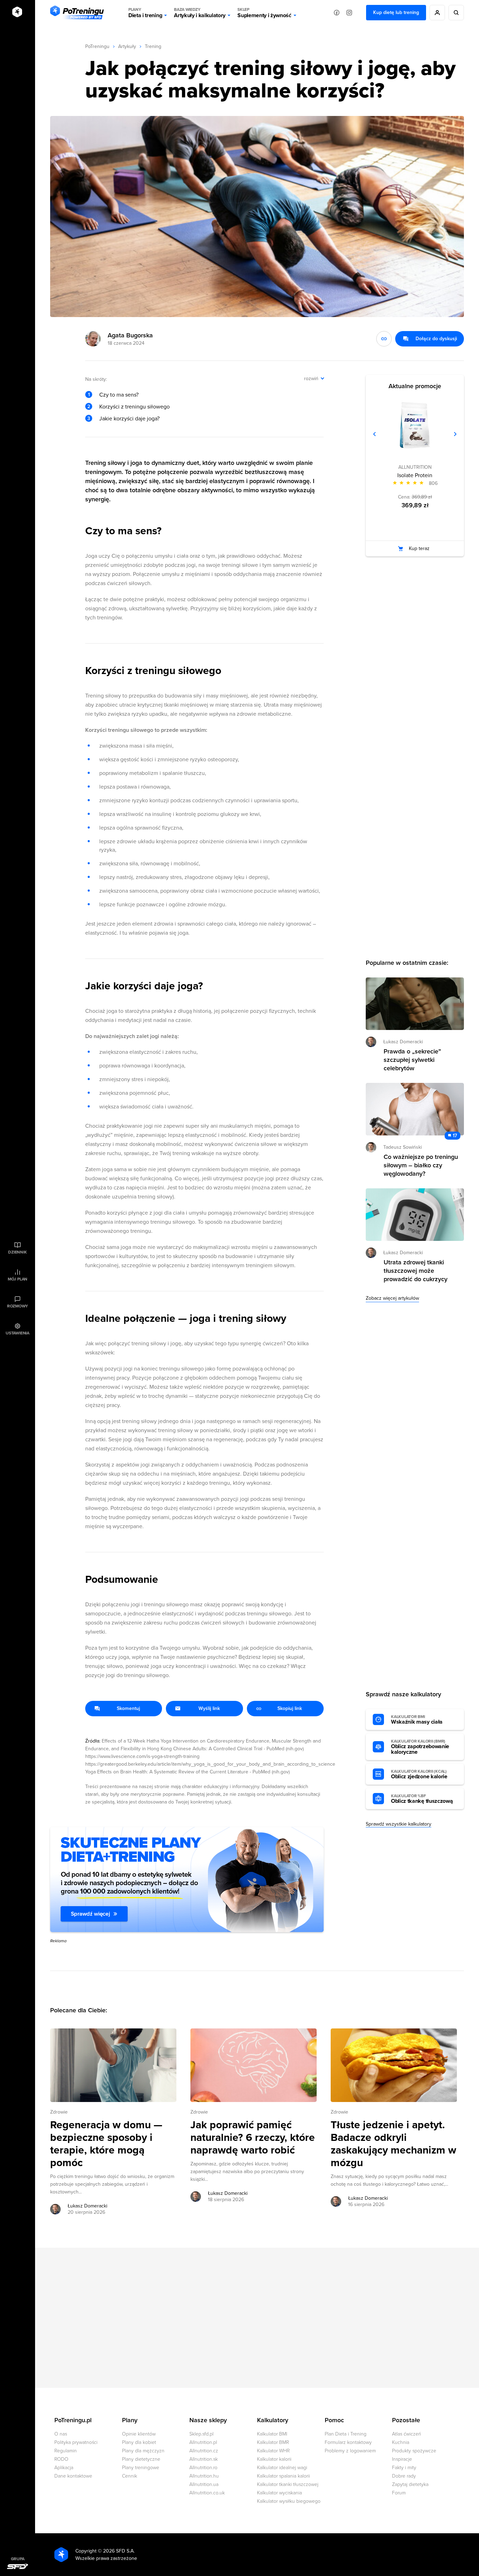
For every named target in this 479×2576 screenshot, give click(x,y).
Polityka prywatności (76, 2442)
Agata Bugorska (130, 335)
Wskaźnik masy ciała (417, 1720)
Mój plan (18, 1279)
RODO (61, 2459)
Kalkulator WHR (273, 2451)
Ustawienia (18, 1333)
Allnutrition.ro (203, 2468)
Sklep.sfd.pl (201, 2434)
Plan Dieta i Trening (346, 2434)
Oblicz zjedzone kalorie (419, 1774)
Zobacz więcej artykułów (392, 1298)
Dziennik (17, 1252)
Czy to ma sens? (119, 395)
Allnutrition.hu (204, 2476)
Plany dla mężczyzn (143, 2451)
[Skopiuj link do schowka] (384, 339)
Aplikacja (64, 2468)
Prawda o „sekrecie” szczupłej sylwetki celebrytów (412, 1060)
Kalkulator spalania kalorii (284, 2476)
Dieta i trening (145, 13)
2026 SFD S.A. (119, 2551)
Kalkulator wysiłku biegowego (289, 2501)
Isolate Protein (415, 475)
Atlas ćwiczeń (407, 2434)
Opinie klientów (139, 2434)
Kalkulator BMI (272, 2434)
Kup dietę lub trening (396, 12)
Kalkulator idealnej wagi (282, 2468)
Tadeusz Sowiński (403, 1147)
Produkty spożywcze (414, 2451)
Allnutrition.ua (204, 2484)
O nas (61, 2434)
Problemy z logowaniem (350, 2451)
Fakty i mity (404, 2468)
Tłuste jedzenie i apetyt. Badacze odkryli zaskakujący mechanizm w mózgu (393, 2144)
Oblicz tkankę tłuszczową (422, 1799)
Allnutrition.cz (204, 2451)
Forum (399, 2493)
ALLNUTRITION (415, 467)
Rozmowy (18, 1306)
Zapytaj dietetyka (410, 2484)
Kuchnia (401, 2442)
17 (455, 1136)
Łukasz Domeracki (87, 2206)
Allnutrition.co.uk (207, 2493)
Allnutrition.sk (204, 2459)
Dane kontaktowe (73, 2476)
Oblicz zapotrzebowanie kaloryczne (420, 1747)
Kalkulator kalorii (274, 2459)
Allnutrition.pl (203, 2442)
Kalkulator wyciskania (279, 2493)
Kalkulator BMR (273, 2442)
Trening (153, 46)
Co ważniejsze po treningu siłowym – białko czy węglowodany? (421, 1165)
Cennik (130, 2476)
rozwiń (311, 379)
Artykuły (127, 46)
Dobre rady (404, 2476)
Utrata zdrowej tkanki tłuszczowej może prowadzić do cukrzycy (416, 1271)
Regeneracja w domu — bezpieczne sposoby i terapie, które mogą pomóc (106, 2144)
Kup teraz (419, 548)
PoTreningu (97, 46)
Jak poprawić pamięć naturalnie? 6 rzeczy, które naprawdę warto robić (253, 2138)
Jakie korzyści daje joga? (129, 419)
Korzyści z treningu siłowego (134, 407)
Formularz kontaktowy (348, 2442)
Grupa (18, 2559)
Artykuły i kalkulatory (200, 13)
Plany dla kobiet (139, 2442)
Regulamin (66, 2451)
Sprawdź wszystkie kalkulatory (399, 1824)
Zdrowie (59, 2112)
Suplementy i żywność (264, 13)
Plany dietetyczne (141, 2459)
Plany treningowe (141, 2468)
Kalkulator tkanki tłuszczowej (288, 2484)
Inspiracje (402, 2459)
